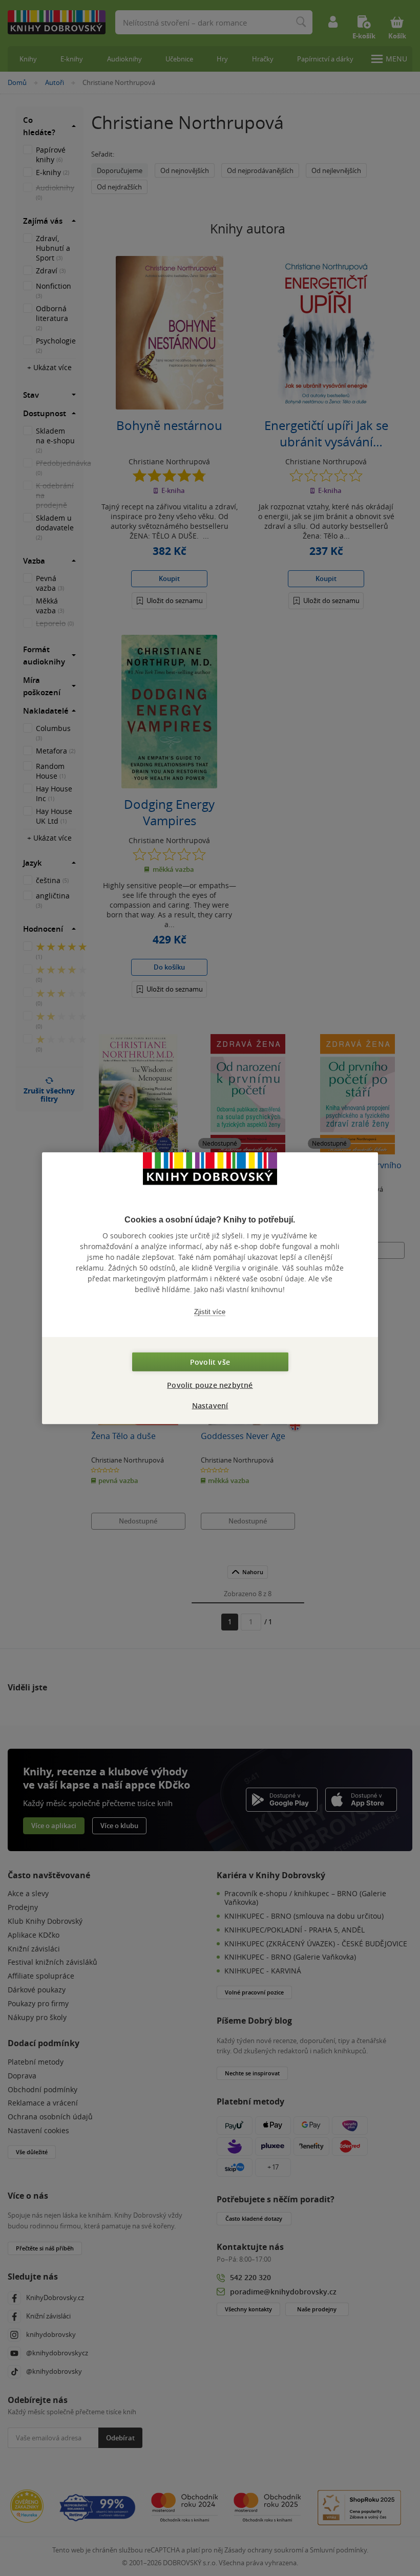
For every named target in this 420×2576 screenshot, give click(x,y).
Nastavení (210, 1405)
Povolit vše (210, 1361)
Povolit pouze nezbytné (210, 1384)
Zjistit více (210, 1312)
